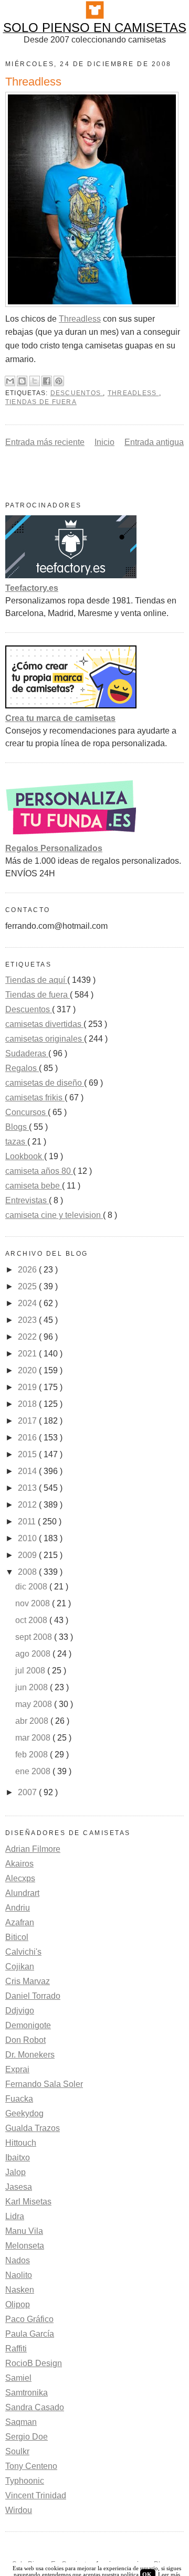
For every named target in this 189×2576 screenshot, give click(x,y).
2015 (28, 1454)
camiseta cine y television (54, 1215)
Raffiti (16, 2349)
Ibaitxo (18, 2158)
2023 (28, 1320)
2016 (28, 1438)
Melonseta (25, 2246)
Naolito (19, 2275)
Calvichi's (23, 1952)
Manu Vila (24, 2231)
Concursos (27, 1112)
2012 (28, 1505)
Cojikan (20, 1967)
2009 (28, 1555)
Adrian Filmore (33, 1849)
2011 (28, 1522)
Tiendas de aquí (36, 980)
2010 (28, 1538)
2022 (28, 1337)
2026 (28, 1270)
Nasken (20, 2290)
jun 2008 (33, 1687)
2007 (28, 1792)
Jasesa (19, 2187)
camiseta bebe (34, 1186)
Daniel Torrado (33, 1996)
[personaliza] (71, 836)
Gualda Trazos (33, 2128)
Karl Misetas (28, 2202)
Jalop (15, 2172)
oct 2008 (32, 1620)
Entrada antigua (154, 442)
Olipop (18, 2304)
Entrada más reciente (45, 442)
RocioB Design (34, 2363)
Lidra (15, 2216)
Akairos (19, 1864)
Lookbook (25, 1156)
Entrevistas (27, 1200)
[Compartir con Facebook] (47, 381)
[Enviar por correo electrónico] (10, 381)
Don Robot (25, 2040)
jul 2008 (31, 1671)
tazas (16, 1142)
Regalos (22, 1068)
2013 (28, 1488)
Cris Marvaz (28, 1981)
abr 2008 (33, 1721)
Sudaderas (27, 1053)
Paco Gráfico (29, 2319)
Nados (18, 2260)
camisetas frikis (35, 1098)
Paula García (30, 2334)
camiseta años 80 (39, 1171)
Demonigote (28, 2025)
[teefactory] (71, 575)
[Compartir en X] (35, 381)
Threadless (80, 319)
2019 (28, 1387)
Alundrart (22, 1893)
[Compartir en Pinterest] (59, 381)
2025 (28, 1286)
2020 (28, 1370)
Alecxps (20, 1878)
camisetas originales (45, 1039)
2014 (28, 1471)
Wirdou (19, 2510)
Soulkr (17, 2451)
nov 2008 (34, 1603)
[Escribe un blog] (22, 381)
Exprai (17, 2069)
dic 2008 (32, 1587)
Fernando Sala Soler (44, 2084)
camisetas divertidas (44, 1024)
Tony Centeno (31, 2466)
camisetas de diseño (45, 1083)
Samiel (18, 2378)
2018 (28, 1404)
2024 (28, 1303)
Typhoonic (25, 2481)
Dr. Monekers (30, 2055)
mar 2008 (34, 1738)
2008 (28, 1572)
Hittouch (21, 2143)
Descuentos (77, 393)
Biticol (17, 1937)
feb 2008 (33, 1755)
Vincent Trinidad (36, 2495)
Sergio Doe (27, 2437)
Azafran (20, 1922)
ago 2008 (34, 1654)
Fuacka (19, 2099)
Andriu (18, 1908)
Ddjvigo (20, 2011)
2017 (28, 1421)
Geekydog (24, 2113)
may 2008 (35, 1704)
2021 (28, 1354)
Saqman (21, 2422)
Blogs (17, 1127)
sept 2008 (35, 1637)
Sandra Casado (35, 2407)
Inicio (104, 442)
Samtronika (27, 2393)
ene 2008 (34, 1771)
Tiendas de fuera (41, 402)
